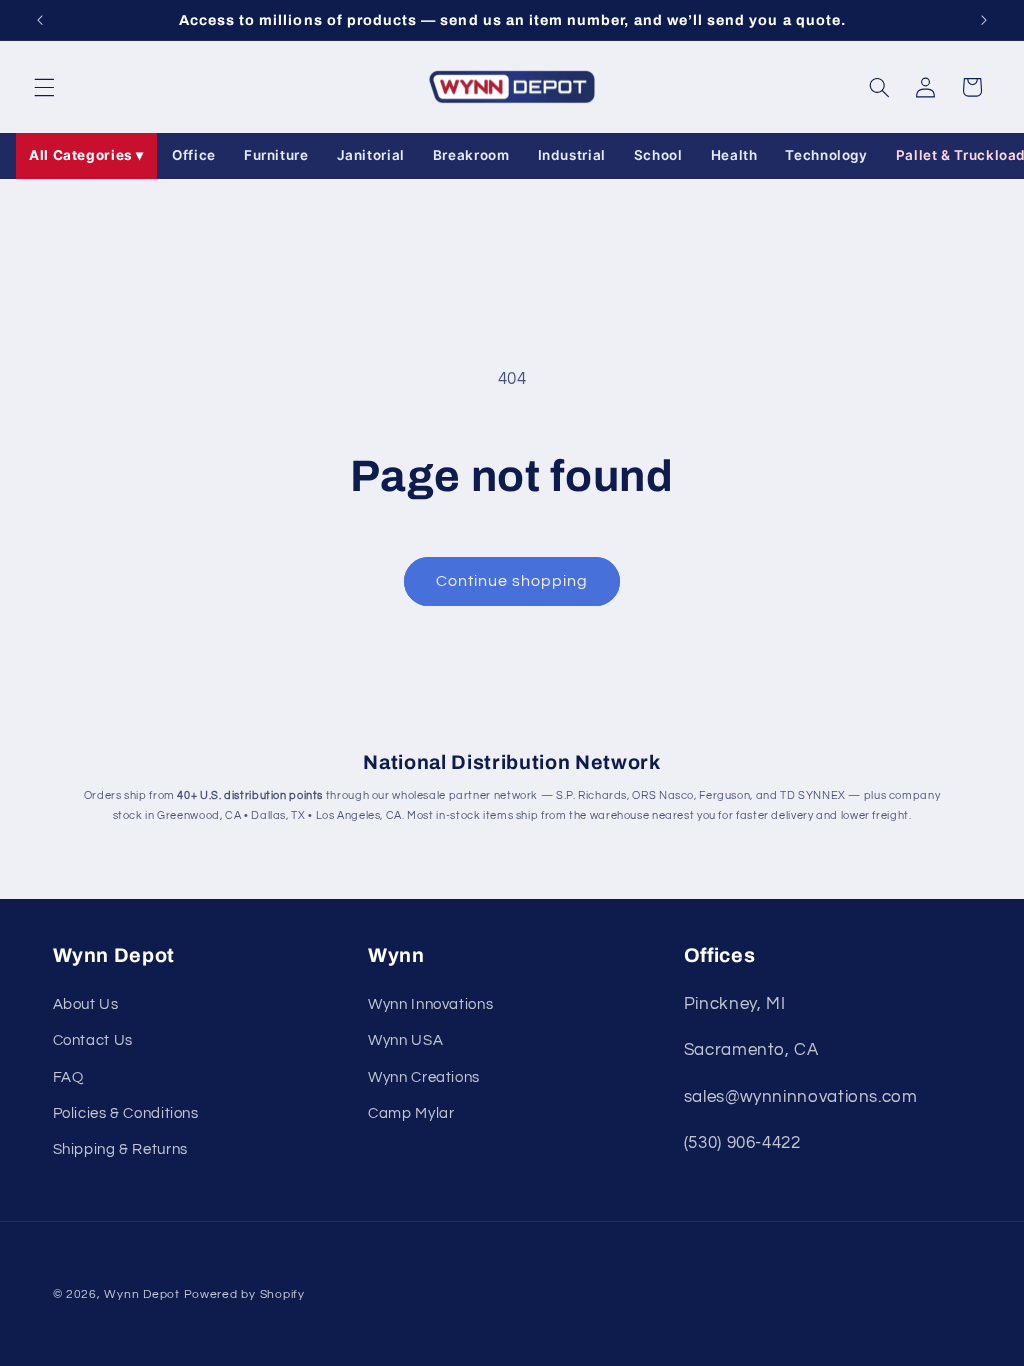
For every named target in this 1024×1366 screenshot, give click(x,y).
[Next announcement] (984, 20)
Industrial (572, 155)
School (658, 155)
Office (194, 155)
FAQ (68, 1077)
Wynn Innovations (430, 1004)
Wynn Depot (141, 1294)
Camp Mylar (411, 1113)
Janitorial (371, 155)
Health (734, 155)
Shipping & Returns (120, 1149)
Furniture (276, 155)
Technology (826, 155)
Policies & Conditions (126, 1113)
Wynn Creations (424, 1077)
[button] (44, 87)
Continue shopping (512, 581)
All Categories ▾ (86, 155)
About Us (86, 1004)
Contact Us (93, 1040)
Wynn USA (405, 1040)
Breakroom (471, 155)
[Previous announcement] (40, 20)
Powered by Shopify (244, 1294)
